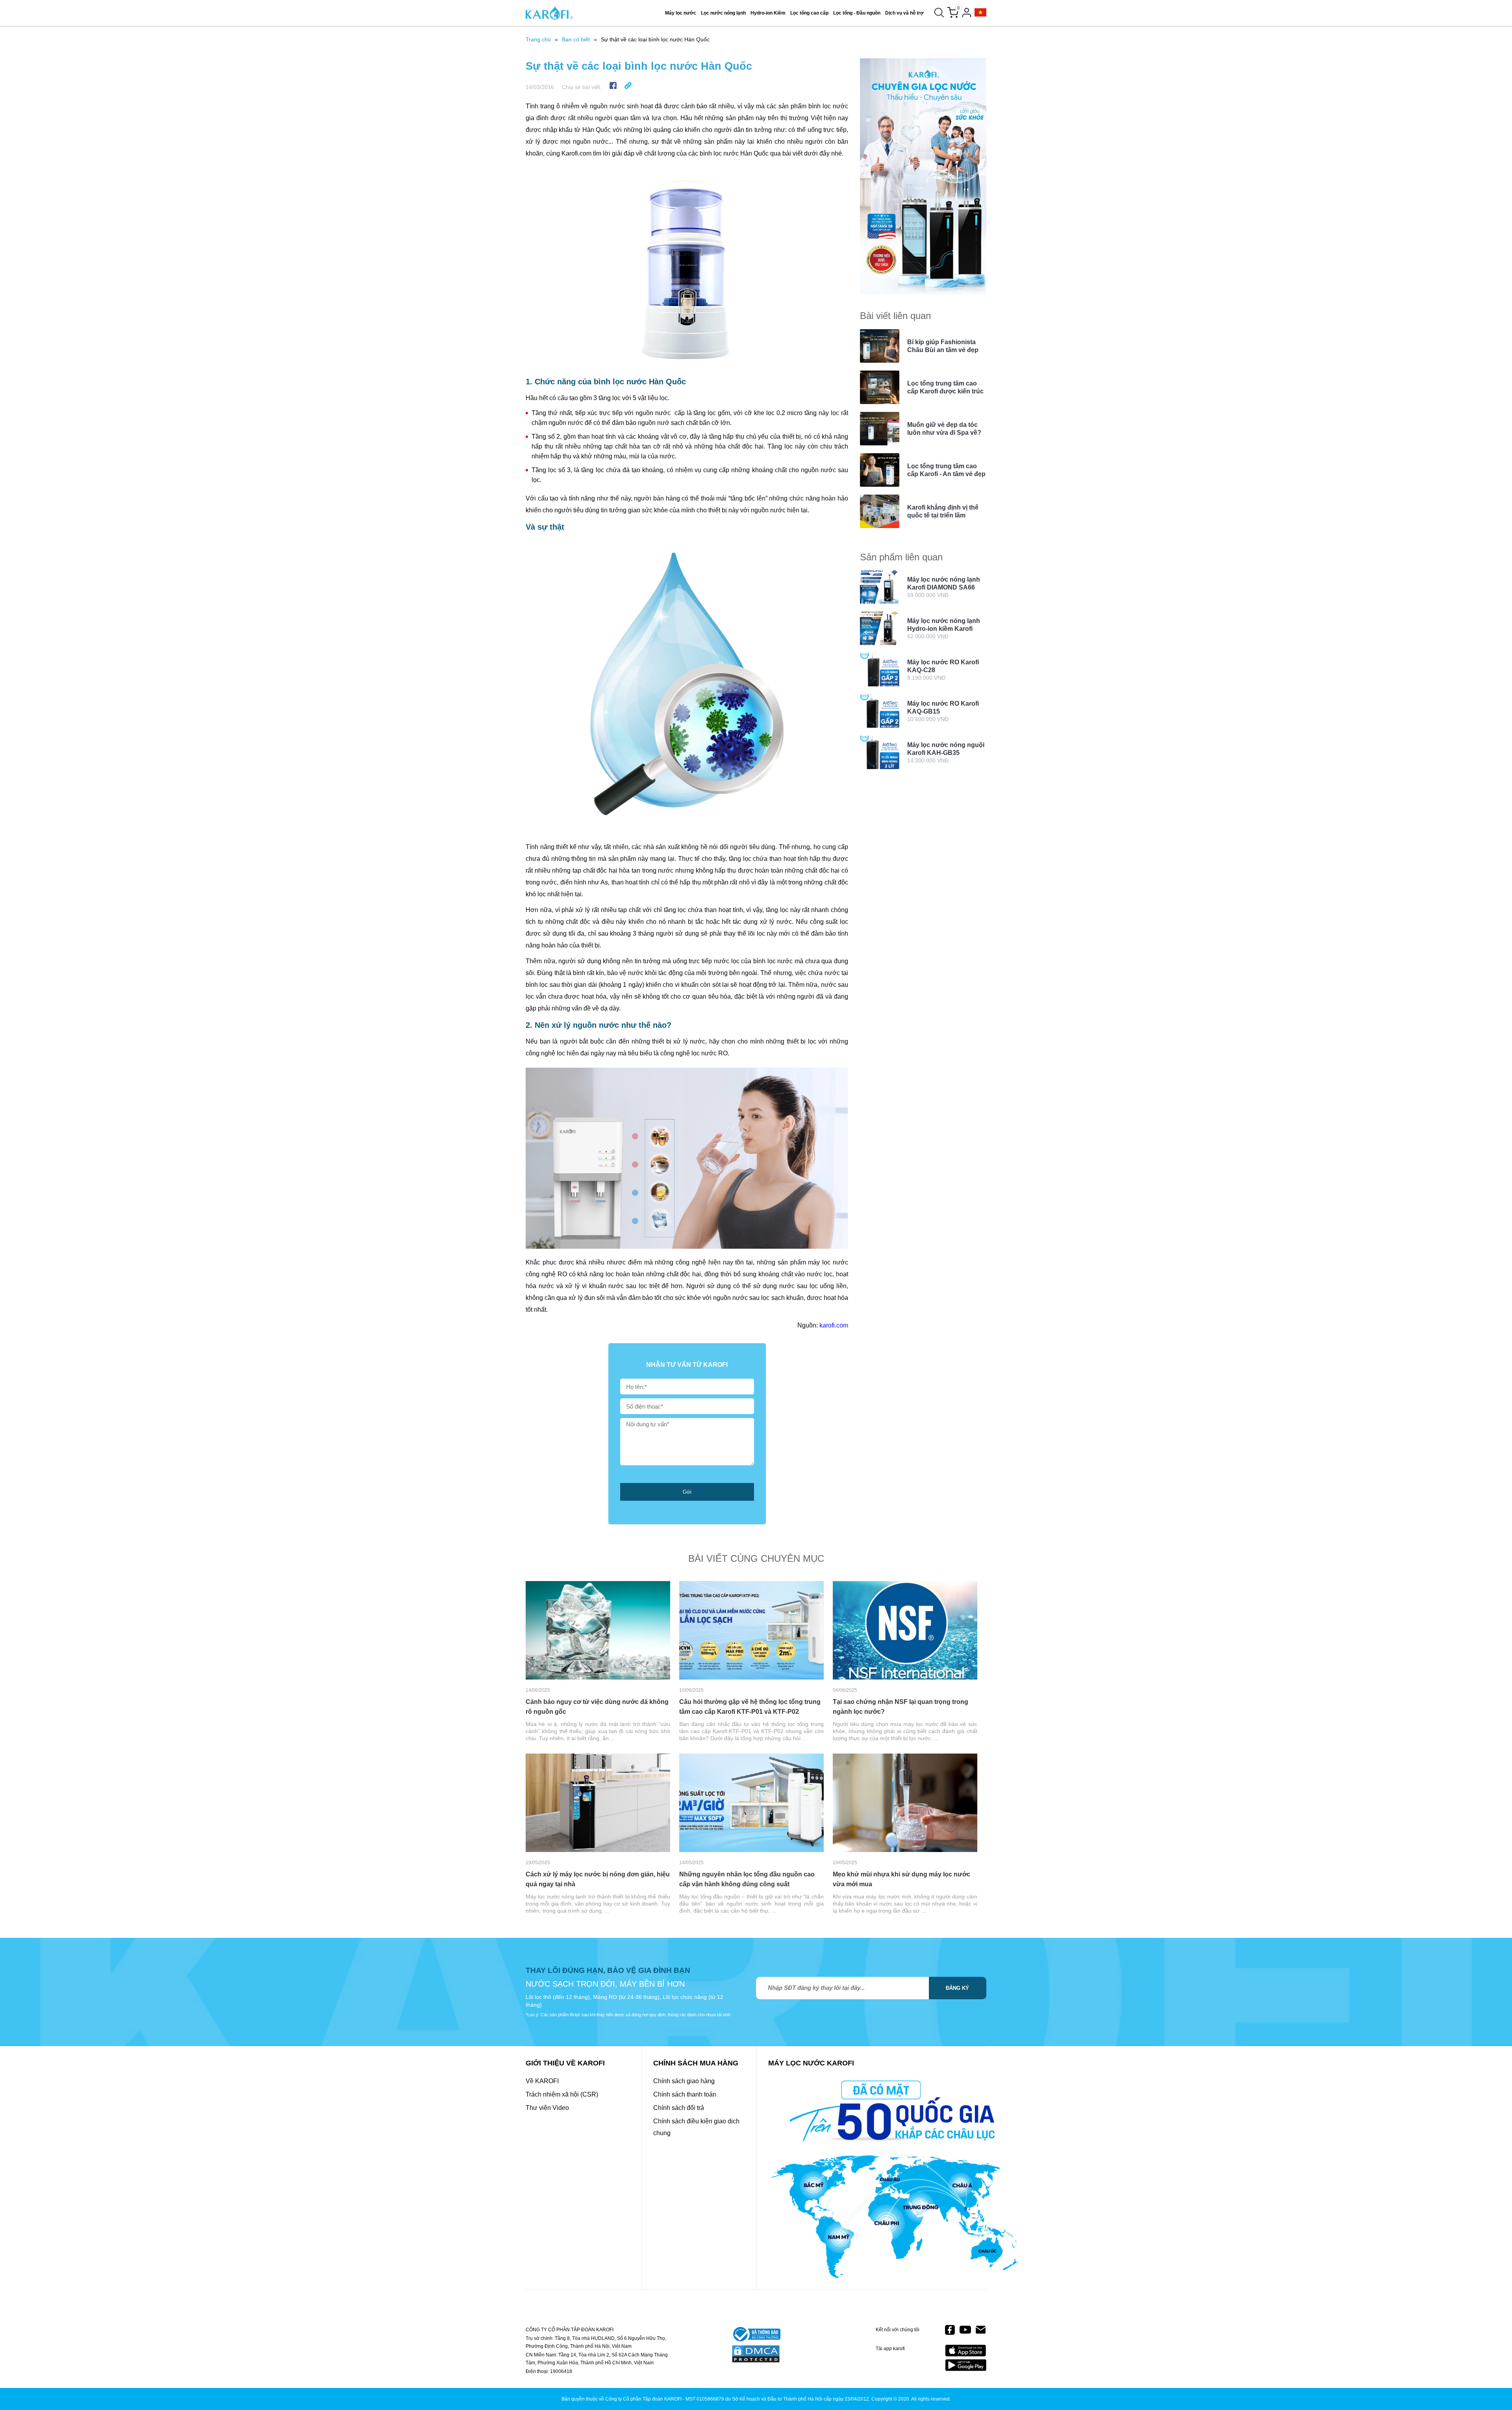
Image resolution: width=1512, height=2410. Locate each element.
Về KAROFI (542, 2081)
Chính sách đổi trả (679, 2108)
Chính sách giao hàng (684, 2081)
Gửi (687, 1492)
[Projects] (980, 13)
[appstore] (966, 2351)
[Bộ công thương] (756, 2335)
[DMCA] (756, 2354)
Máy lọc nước (681, 13)
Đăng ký (957, 1988)
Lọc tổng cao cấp (809, 13)
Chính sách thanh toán (685, 2094)
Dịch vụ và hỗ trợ (904, 13)
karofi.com (834, 1325)
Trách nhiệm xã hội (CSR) (562, 2094)
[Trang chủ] (549, 13)
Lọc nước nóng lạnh (723, 13)
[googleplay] (966, 2365)
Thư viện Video (547, 2108)
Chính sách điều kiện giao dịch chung (696, 2127)
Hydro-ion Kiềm (768, 13)
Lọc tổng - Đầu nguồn (857, 13)
